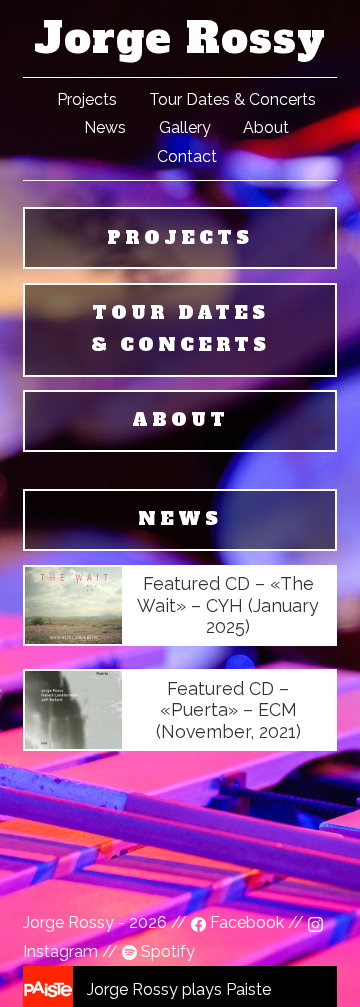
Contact (187, 156)
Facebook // (257, 922)
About (266, 127)
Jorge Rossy (180, 38)
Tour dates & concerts (180, 329)
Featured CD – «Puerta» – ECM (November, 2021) (228, 710)
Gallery (185, 127)
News (105, 127)
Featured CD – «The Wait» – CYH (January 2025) (228, 605)
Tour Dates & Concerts (232, 99)
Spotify (166, 951)
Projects (87, 99)
